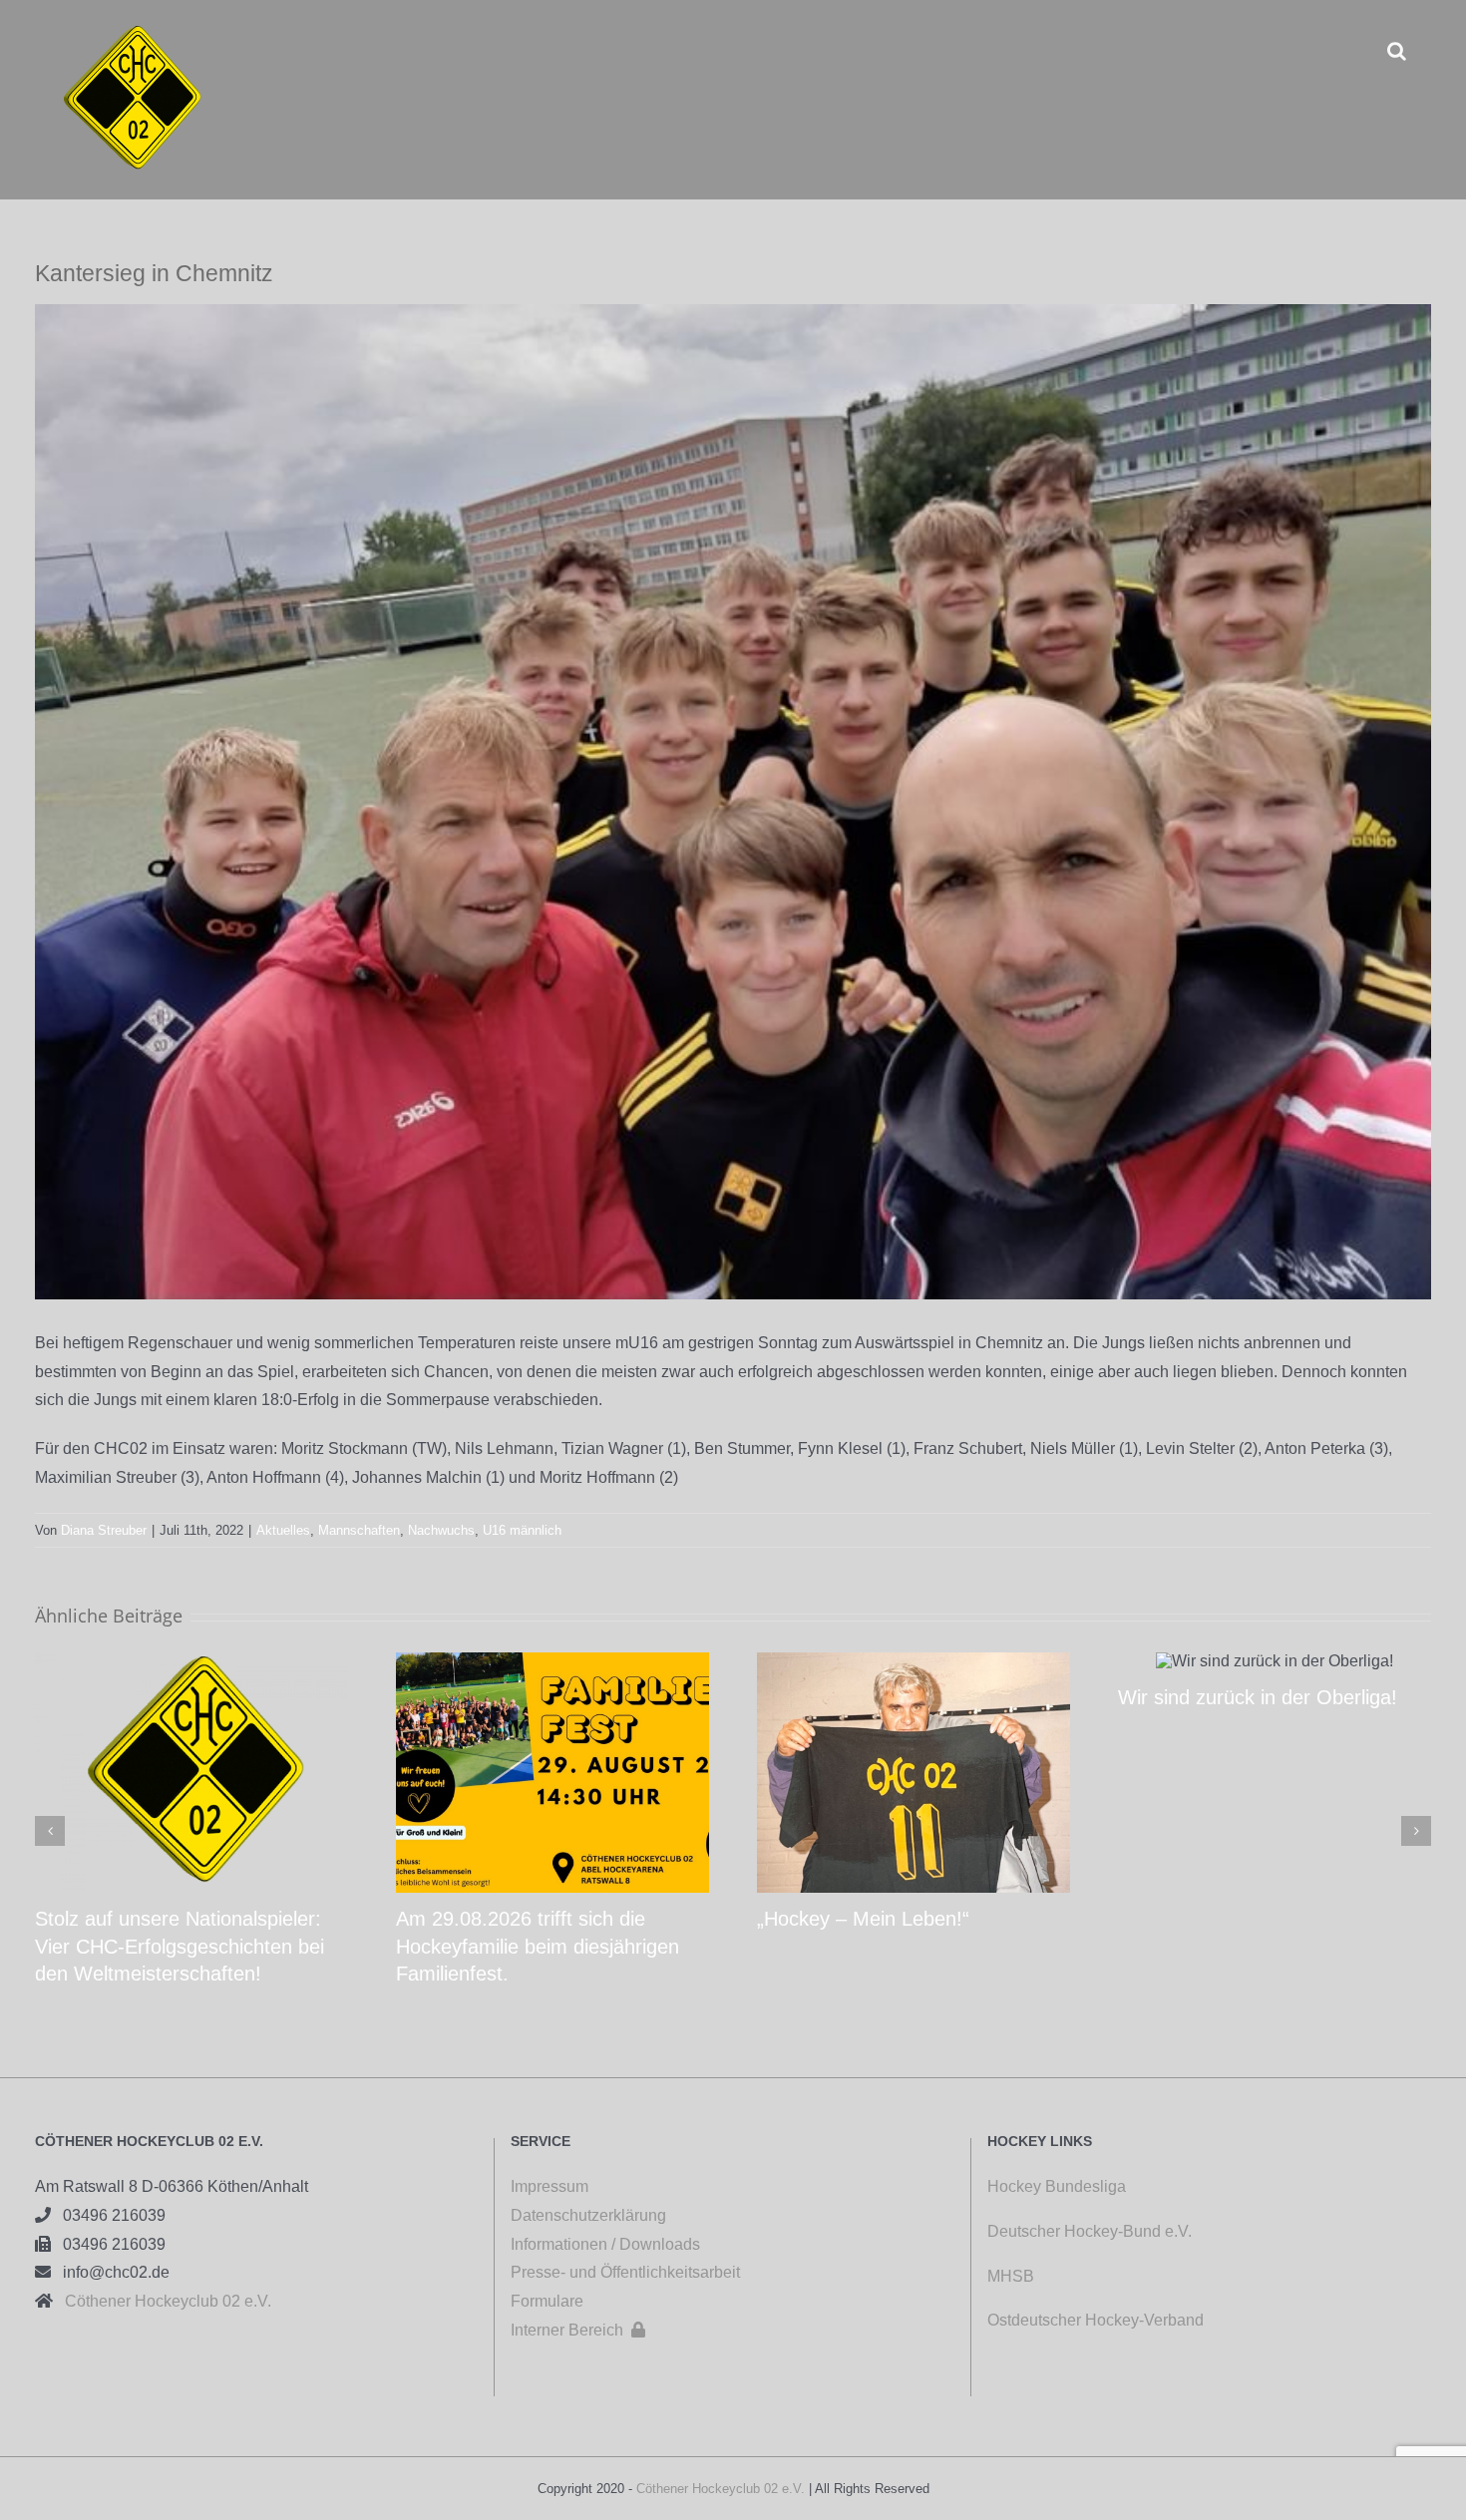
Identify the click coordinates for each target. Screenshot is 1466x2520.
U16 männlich (522, 1530)
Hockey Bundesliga (1057, 2186)
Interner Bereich (578, 2330)
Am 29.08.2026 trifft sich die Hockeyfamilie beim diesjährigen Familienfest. (538, 1946)
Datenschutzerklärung (588, 2215)
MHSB (1011, 2276)
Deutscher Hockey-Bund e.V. (1090, 2231)
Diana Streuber (104, 1530)
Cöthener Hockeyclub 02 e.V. (162, 2301)
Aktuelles (283, 1530)
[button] (1397, 50)
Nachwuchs (441, 1530)
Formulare (547, 2301)
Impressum (550, 2186)
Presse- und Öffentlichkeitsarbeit (625, 2272)
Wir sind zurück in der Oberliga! (1258, 1697)
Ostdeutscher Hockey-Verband (1098, 2320)
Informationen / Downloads (605, 2244)
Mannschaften (359, 1530)
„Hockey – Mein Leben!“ (863, 1919)
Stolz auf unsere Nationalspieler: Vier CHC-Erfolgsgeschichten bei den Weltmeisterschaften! (180, 1946)
